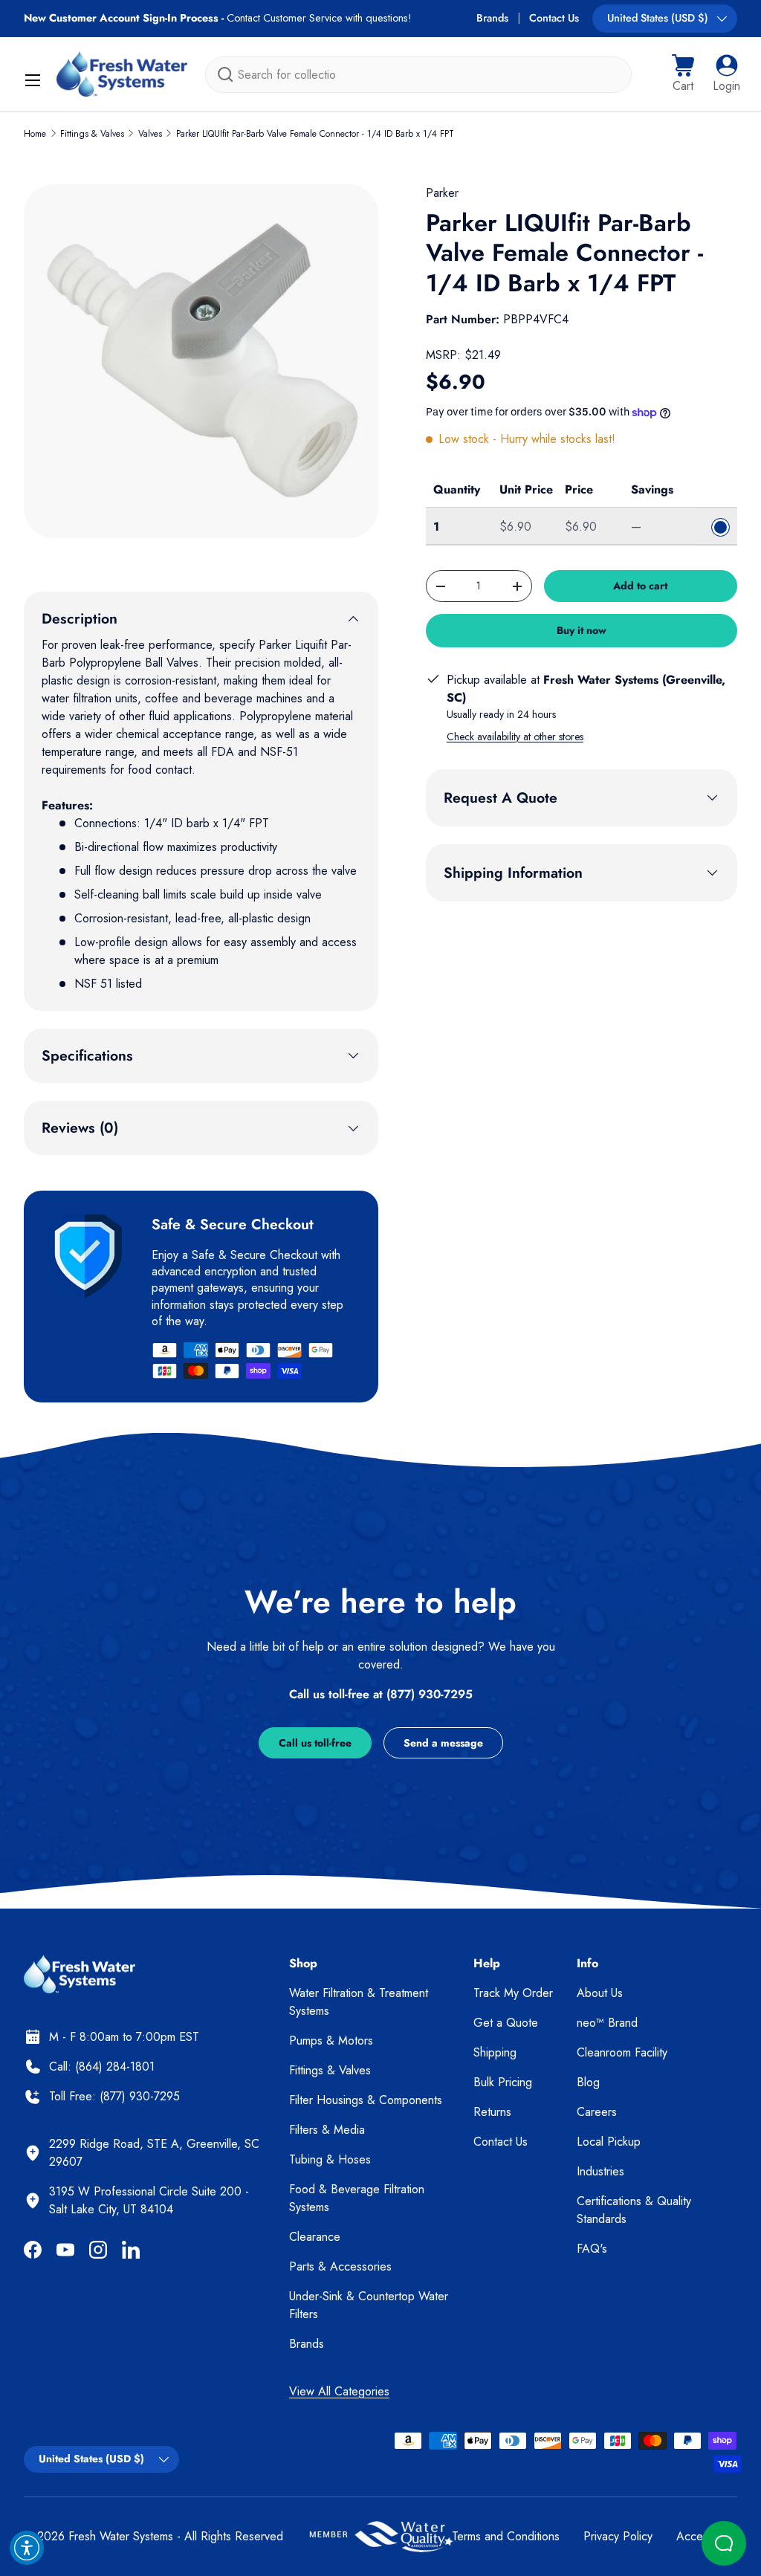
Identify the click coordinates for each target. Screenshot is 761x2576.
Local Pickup (609, 2142)
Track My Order (513, 1993)
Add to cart (640, 586)
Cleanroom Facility (622, 2052)
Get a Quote (506, 2023)
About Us (600, 1993)
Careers (597, 2112)
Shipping (495, 2052)
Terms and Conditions (506, 2536)
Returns (492, 2112)
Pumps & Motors (331, 2041)
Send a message (443, 1743)
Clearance (315, 2237)
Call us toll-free (315, 1743)
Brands (492, 18)
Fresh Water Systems (121, 2536)
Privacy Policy (618, 2536)
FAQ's (592, 2249)
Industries (600, 2171)
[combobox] (418, 75)
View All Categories (339, 2391)
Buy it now (582, 630)
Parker (442, 193)
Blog (588, 2082)
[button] (683, 74)
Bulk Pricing (503, 2082)
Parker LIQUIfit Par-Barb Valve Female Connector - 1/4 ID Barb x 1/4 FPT (315, 134)
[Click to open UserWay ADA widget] (27, 2548)
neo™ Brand (607, 2023)
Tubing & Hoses (330, 2159)
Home (35, 134)
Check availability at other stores (515, 737)
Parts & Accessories (340, 2266)
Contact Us (554, 18)
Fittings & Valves (92, 134)
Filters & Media (327, 2130)
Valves (150, 134)
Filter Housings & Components (366, 2100)
